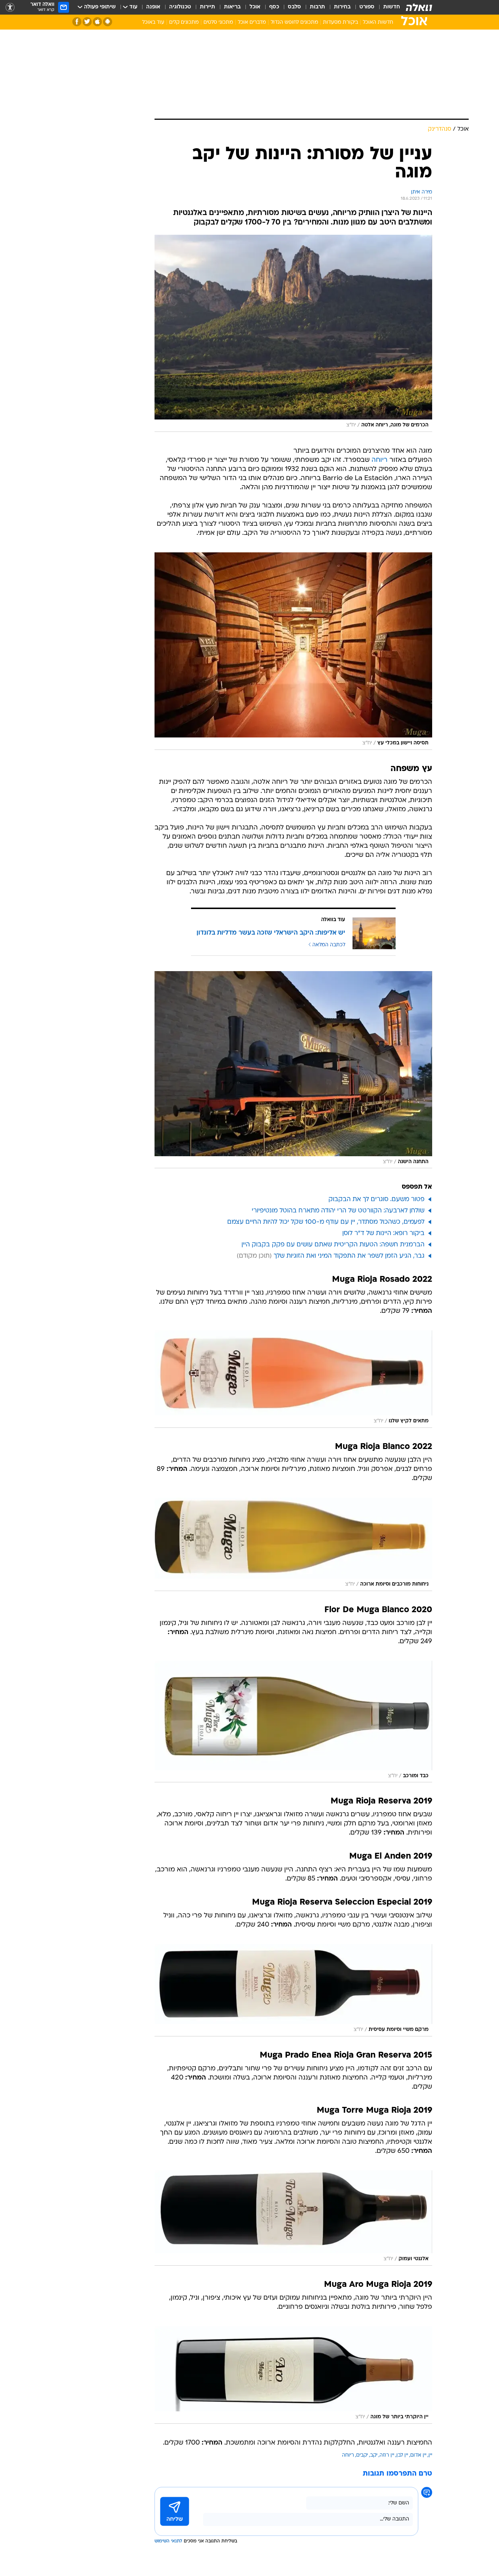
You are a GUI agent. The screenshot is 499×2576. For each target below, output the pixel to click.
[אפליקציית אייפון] (97, 22)
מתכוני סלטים (218, 22)
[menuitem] (387, 7)
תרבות (317, 7)
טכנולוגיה (180, 7)
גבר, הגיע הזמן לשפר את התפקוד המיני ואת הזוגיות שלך (349, 1256)
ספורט (367, 7)
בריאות (232, 7)
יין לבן (402, 2455)
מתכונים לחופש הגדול (294, 22)
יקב (374, 2455)
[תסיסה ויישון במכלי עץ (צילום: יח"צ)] (293, 651)
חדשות (392, 7)
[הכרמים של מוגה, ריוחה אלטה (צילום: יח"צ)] (293, 333)
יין (430, 2455)
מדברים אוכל (252, 22)
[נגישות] (10, 7)
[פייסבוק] (77, 22)
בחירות (342, 7)
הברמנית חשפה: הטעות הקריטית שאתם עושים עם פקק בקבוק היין (333, 1245)
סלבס (294, 7)
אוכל (255, 7)
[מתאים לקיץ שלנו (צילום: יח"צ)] (293, 1379)
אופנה (153, 7)
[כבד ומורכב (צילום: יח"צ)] (293, 1722)
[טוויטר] (87, 22)
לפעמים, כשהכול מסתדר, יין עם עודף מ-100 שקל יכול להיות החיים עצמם (326, 1222)
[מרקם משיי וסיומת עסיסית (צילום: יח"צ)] (293, 1990)
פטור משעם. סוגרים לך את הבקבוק (376, 1199)
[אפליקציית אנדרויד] (108, 22)
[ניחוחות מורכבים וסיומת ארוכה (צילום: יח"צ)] (293, 1544)
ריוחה (380, 460)
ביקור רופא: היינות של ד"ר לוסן (383, 1233)
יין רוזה (387, 2455)
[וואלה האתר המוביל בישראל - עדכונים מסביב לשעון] (419, 7)
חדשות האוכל (378, 22)
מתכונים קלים (184, 22)
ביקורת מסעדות (340, 22)
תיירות (207, 7)
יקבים (362, 2455)
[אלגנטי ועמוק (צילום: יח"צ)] (293, 2218)
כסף (274, 7)
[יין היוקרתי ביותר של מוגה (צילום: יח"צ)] (293, 2375)
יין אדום (418, 2455)
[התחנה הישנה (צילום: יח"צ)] (293, 1070)
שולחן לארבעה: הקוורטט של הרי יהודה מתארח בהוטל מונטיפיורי (338, 1211)
